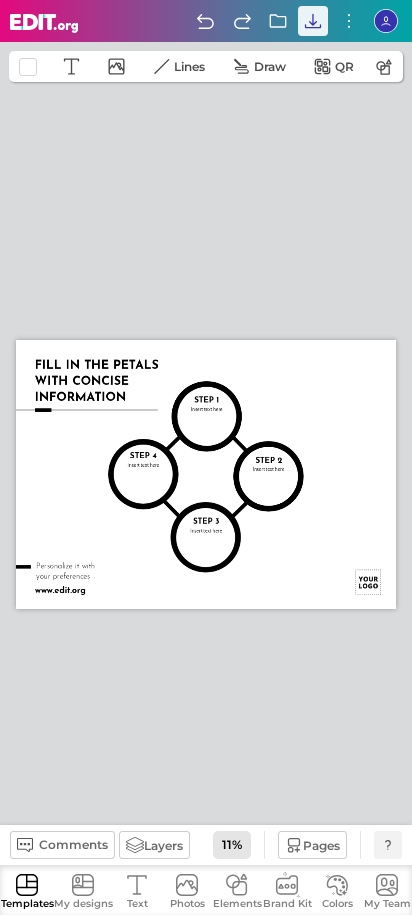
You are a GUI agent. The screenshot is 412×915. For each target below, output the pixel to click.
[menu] (349, 21)
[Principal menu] (44, 23)
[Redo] (242, 21)
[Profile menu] (386, 21)
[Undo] (205, 21)
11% (232, 844)
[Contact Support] (388, 845)
